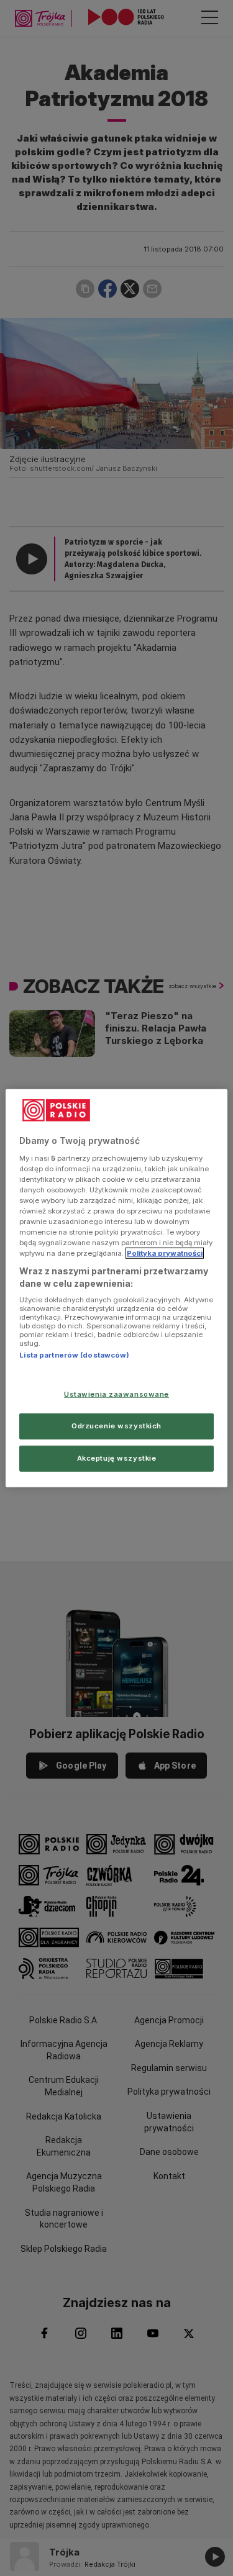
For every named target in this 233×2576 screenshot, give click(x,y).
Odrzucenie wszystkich (116, 1425)
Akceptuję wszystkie (117, 1458)
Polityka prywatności (165, 1253)
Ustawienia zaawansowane (116, 1394)
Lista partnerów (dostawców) (74, 1355)
